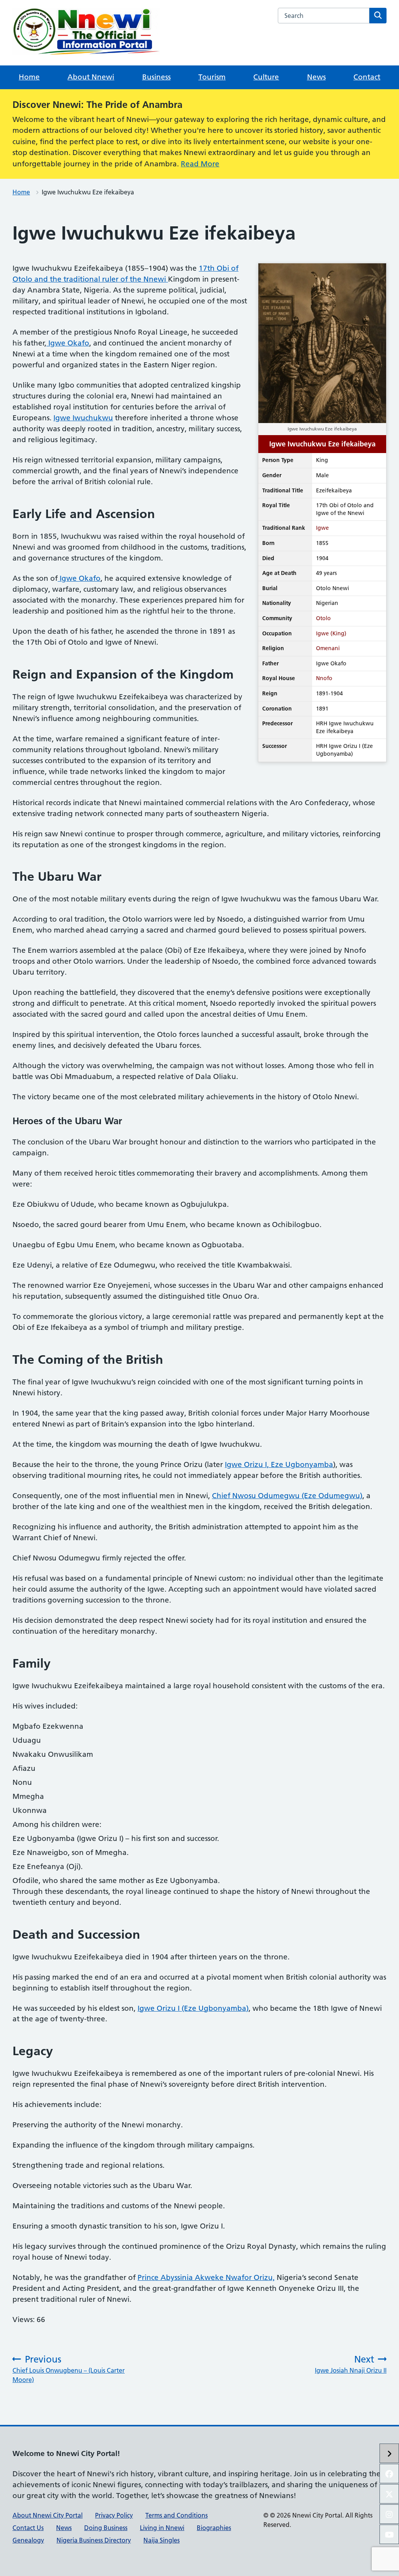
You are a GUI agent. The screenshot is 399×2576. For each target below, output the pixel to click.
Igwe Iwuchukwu (83, 418)
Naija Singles (162, 2540)
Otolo (323, 618)
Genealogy (28, 2540)
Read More (200, 164)
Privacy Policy (114, 2515)
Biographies (214, 2528)
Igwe (322, 528)
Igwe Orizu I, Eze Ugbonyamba (279, 1464)
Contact (367, 77)
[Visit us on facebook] (389, 2474)
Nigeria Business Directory (94, 2540)
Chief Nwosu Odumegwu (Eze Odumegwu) (287, 1496)
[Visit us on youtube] (389, 2534)
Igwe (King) (331, 633)
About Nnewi (91, 77)
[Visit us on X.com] (389, 2494)
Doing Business (106, 2528)
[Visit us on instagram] (389, 2514)
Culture (266, 77)
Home (29, 77)
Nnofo (324, 678)
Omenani (328, 648)
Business (156, 77)
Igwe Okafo (68, 343)
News (316, 77)
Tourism (212, 77)
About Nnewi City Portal (48, 2515)
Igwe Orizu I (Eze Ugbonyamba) (193, 2008)
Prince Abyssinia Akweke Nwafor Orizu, (206, 2277)
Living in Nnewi (162, 2528)
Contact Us (28, 2528)
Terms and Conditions (177, 2515)
